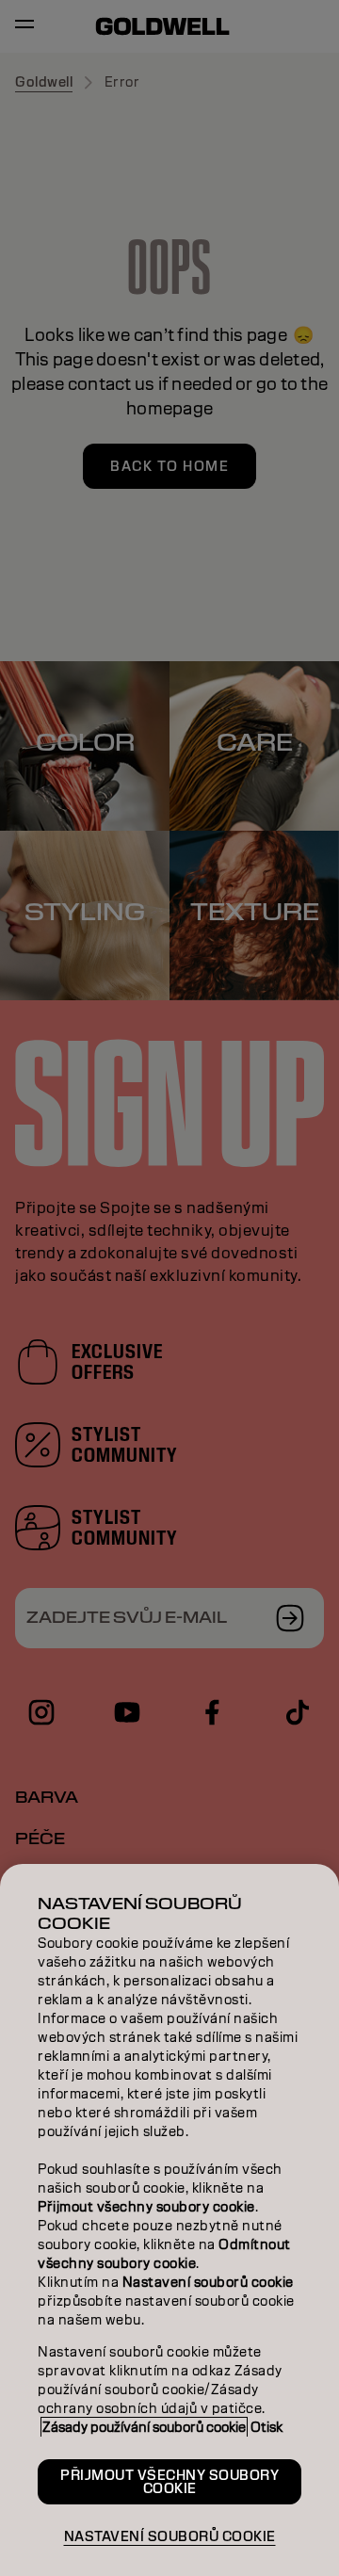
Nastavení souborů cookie (170, 2536)
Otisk (266, 2427)
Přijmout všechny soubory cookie (169, 2482)
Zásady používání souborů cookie (144, 2427)
